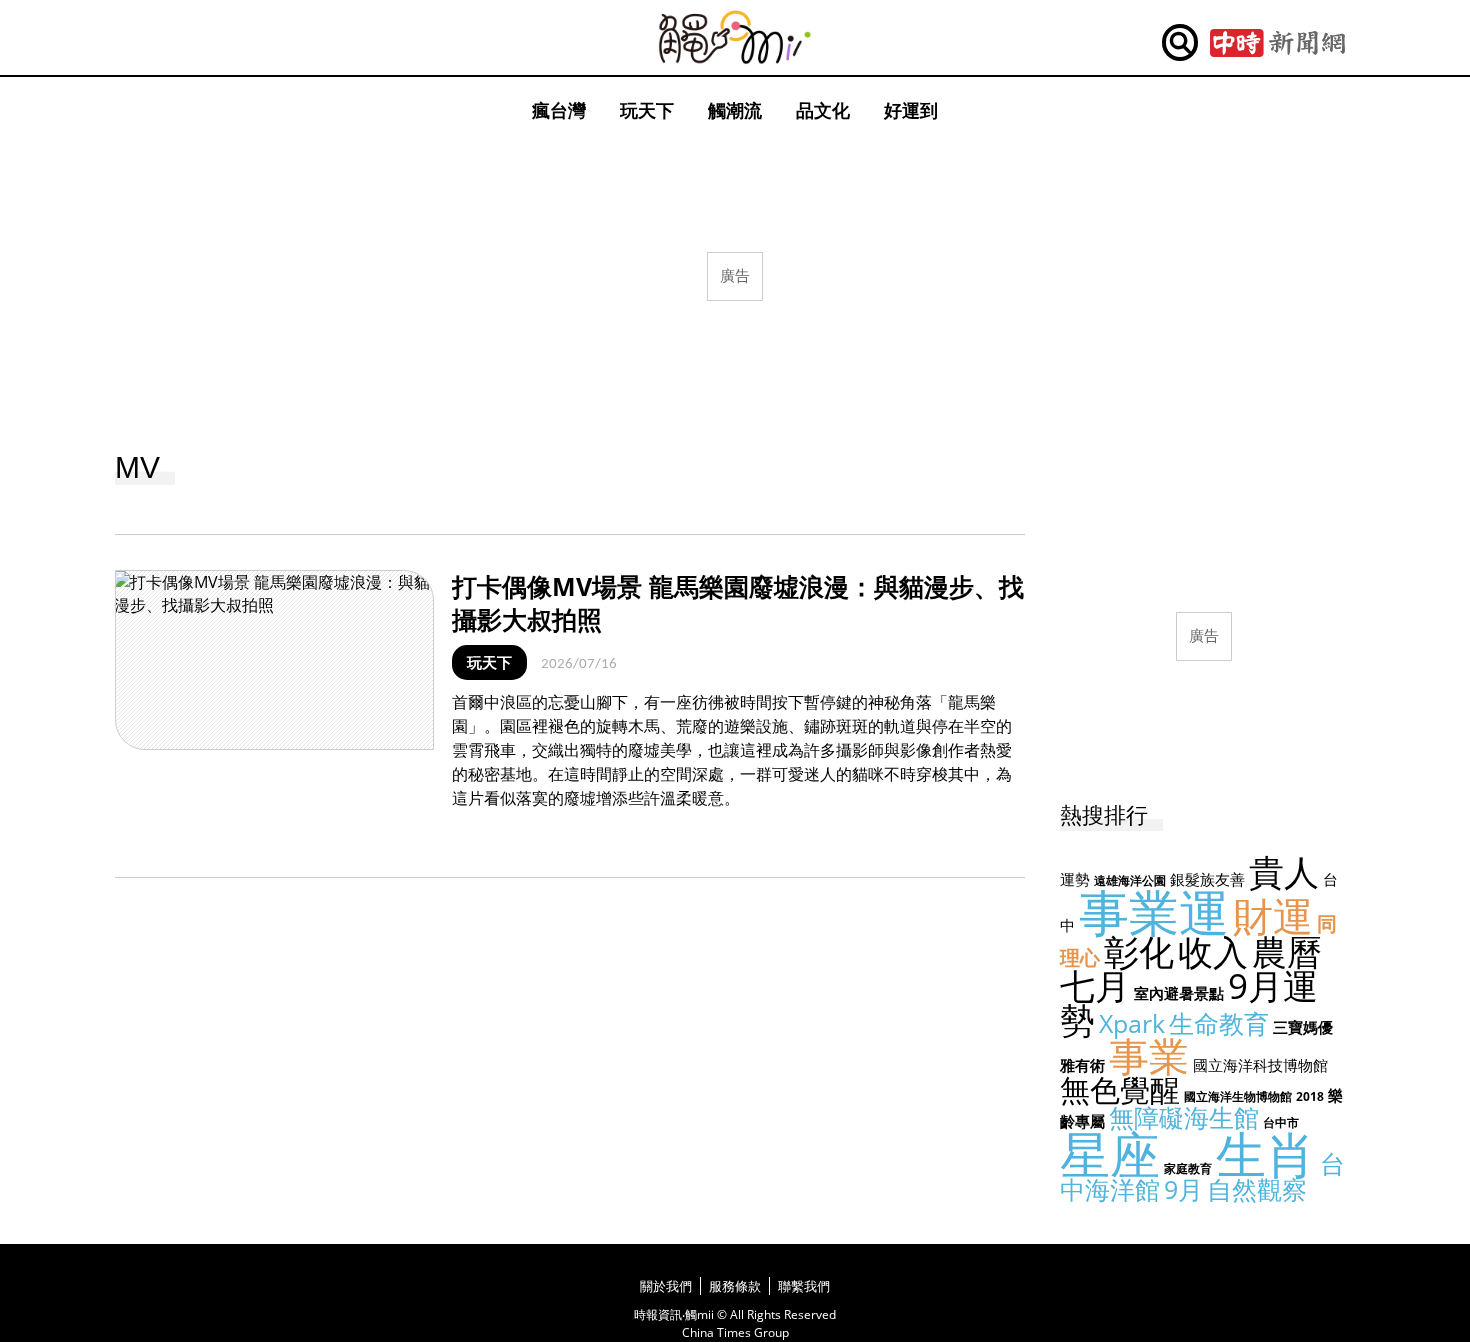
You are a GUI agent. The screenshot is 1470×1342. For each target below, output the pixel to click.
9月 (1183, 1189)
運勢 (1075, 879)
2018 (1310, 1096)
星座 (1110, 1154)
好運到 (911, 110)
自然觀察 (1257, 1189)
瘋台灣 (559, 110)
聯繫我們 (804, 1286)
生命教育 (1219, 1023)
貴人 (1284, 871)
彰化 (1139, 951)
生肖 (1266, 1154)
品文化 (823, 110)
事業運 (1154, 912)
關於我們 (666, 1286)
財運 (1273, 915)
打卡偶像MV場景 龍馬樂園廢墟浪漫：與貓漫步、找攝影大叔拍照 (738, 602)
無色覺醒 (1120, 1089)
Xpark (1132, 1023)
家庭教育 (1188, 1168)
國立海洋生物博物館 (1238, 1096)
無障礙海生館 (1184, 1117)
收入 (1213, 951)
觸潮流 (735, 110)
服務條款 (735, 1286)
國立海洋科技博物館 (1260, 1065)
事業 (1149, 1055)
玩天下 (647, 110)
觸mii (735, 37)
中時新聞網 (1277, 43)
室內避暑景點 (1179, 993)
